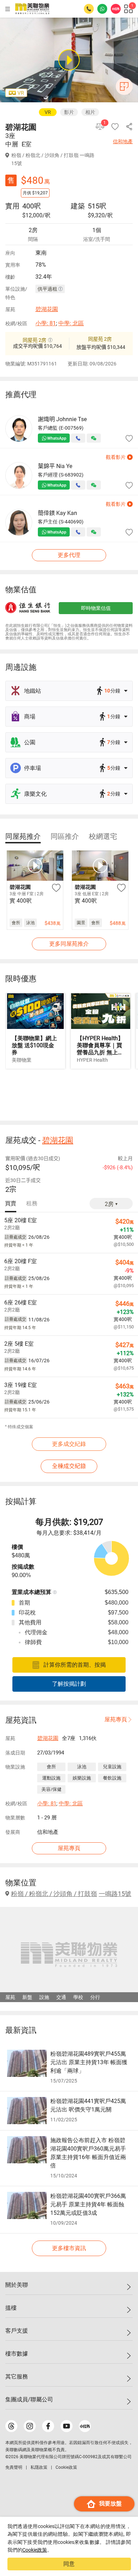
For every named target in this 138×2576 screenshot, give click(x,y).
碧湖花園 (47, 309)
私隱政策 (39, 2467)
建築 (78, 206)
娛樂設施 (82, 1778)
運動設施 (51, 1778)
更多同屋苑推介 (69, 944)
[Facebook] (48, 2426)
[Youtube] (67, 2426)
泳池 (82, 1767)
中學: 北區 (71, 323)
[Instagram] (30, 2426)
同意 (69, 2564)
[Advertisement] (69, 1094)
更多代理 (69, 555)
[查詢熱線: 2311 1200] (89, 9)
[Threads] (11, 2426)
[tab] (23, 836)
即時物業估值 (96, 608)
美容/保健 (51, 1789)
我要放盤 (110, 2504)
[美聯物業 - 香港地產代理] (32, 9)
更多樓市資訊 (69, 2248)
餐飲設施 (112, 1778)
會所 (51, 1767)
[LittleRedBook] (85, 2426)
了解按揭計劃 (69, 1684)
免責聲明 (14, 2467)
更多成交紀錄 (69, 1444)
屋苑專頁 (116, 1719)
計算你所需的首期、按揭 (75, 1665)
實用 (12, 206)
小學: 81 (46, 323)
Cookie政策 (35, 2550)
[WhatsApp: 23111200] (102, 9)
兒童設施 (112, 1767)
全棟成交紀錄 (69, 1466)
